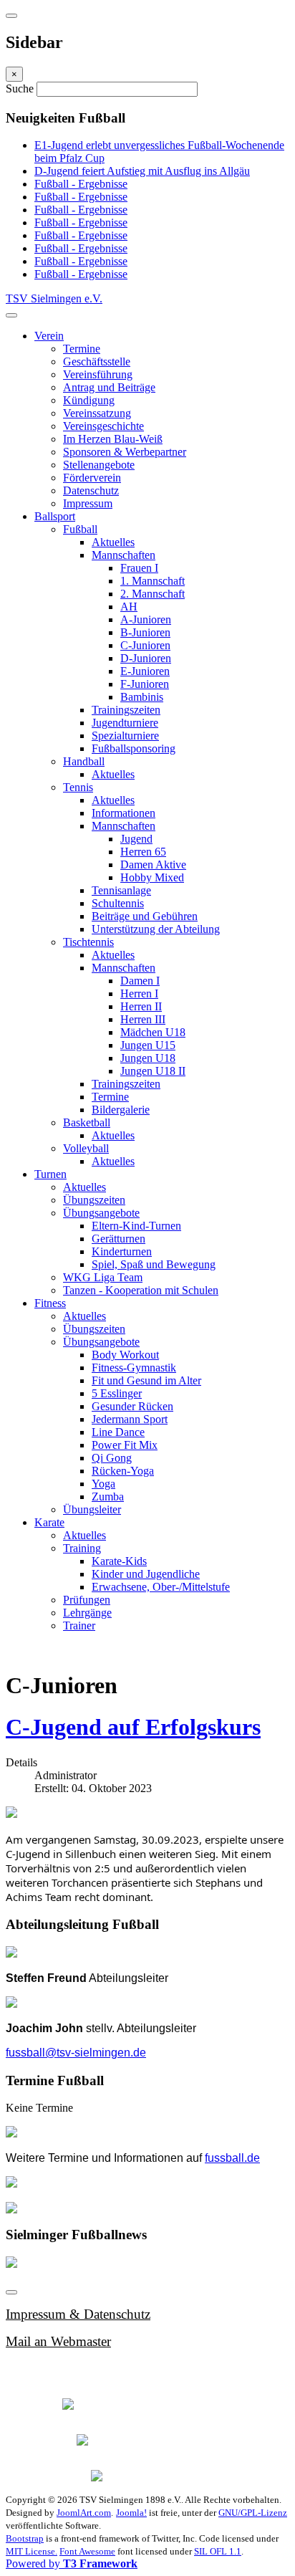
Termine (82, 349)
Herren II (141, 1006)
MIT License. (32, 2551)
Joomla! (131, 2513)
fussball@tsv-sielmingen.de (76, 2053)
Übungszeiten (94, 1200)
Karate (49, 1522)
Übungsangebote (101, 1213)
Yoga (103, 1484)
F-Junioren (145, 684)
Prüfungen (87, 1600)
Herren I (139, 993)
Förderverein (92, 478)
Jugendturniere (125, 723)
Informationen (124, 813)
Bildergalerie (121, 1110)
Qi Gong (112, 1458)
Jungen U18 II (153, 1071)
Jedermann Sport (130, 1419)
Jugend (136, 839)
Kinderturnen (122, 1251)
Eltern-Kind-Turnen (136, 1226)
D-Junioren (146, 658)
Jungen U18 (148, 1058)
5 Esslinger (117, 1393)
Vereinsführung (98, 374)
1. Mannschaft (153, 581)
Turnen (50, 1174)
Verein (49, 336)
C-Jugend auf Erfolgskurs (133, 1727)
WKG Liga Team (103, 1277)
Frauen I (139, 568)
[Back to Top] (11, 2292)
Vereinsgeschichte (103, 426)
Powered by (72, 2563)
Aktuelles (113, 542)
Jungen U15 (148, 1045)
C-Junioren (145, 645)
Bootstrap (25, 2538)
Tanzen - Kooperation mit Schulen (141, 1290)
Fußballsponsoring (134, 748)
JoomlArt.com (84, 2513)
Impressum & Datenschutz (78, 2314)
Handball (84, 761)
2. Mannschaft (153, 594)
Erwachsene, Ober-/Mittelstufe (161, 1587)
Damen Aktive (153, 865)
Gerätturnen (119, 1239)
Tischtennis (88, 942)
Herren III (143, 1019)
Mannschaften (124, 555)
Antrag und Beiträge (109, 387)
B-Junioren (145, 632)
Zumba (108, 1497)
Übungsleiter (92, 1509)
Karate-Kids (119, 1561)
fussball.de (232, 2158)
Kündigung (89, 400)
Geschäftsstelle (97, 361)
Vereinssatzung (97, 413)
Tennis (78, 787)
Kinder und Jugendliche (146, 1574)
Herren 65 (143, 852)
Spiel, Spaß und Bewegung (154, 1264)
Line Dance (118, 1432)
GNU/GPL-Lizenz (253, 2513)
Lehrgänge (87, 1613)
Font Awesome (87, 2551)
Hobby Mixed (152, 877)
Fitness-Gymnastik (134, 1368)
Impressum (88, 503)
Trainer (79, 1625)
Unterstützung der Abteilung (156, 929)
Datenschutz (91, 490)
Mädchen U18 (153, 1032)
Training (82, 1548)
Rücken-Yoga (123, 1471)
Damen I (140, 981)
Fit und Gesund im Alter (146, 1380)
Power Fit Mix (125, 1445)
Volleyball (86, 1148)
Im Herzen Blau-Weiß (113, 439)
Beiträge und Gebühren (145, 916)
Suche (21, 88)
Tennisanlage (121, 890)
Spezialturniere (125, 736)
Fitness (50, 1303)
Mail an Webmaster (58, 2341)
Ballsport (55, 516)
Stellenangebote (99, 465)
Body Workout (125, 1355)
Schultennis (118, 903)
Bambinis (142, 697)
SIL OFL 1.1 (218, 2551)
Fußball (80, 529)
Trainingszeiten (126, 710)
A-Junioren (146, 619)
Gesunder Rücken (132, 1406)
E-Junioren (145, 671)
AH (129, 607)
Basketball (87, 1122)
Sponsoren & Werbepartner (125, 452)
